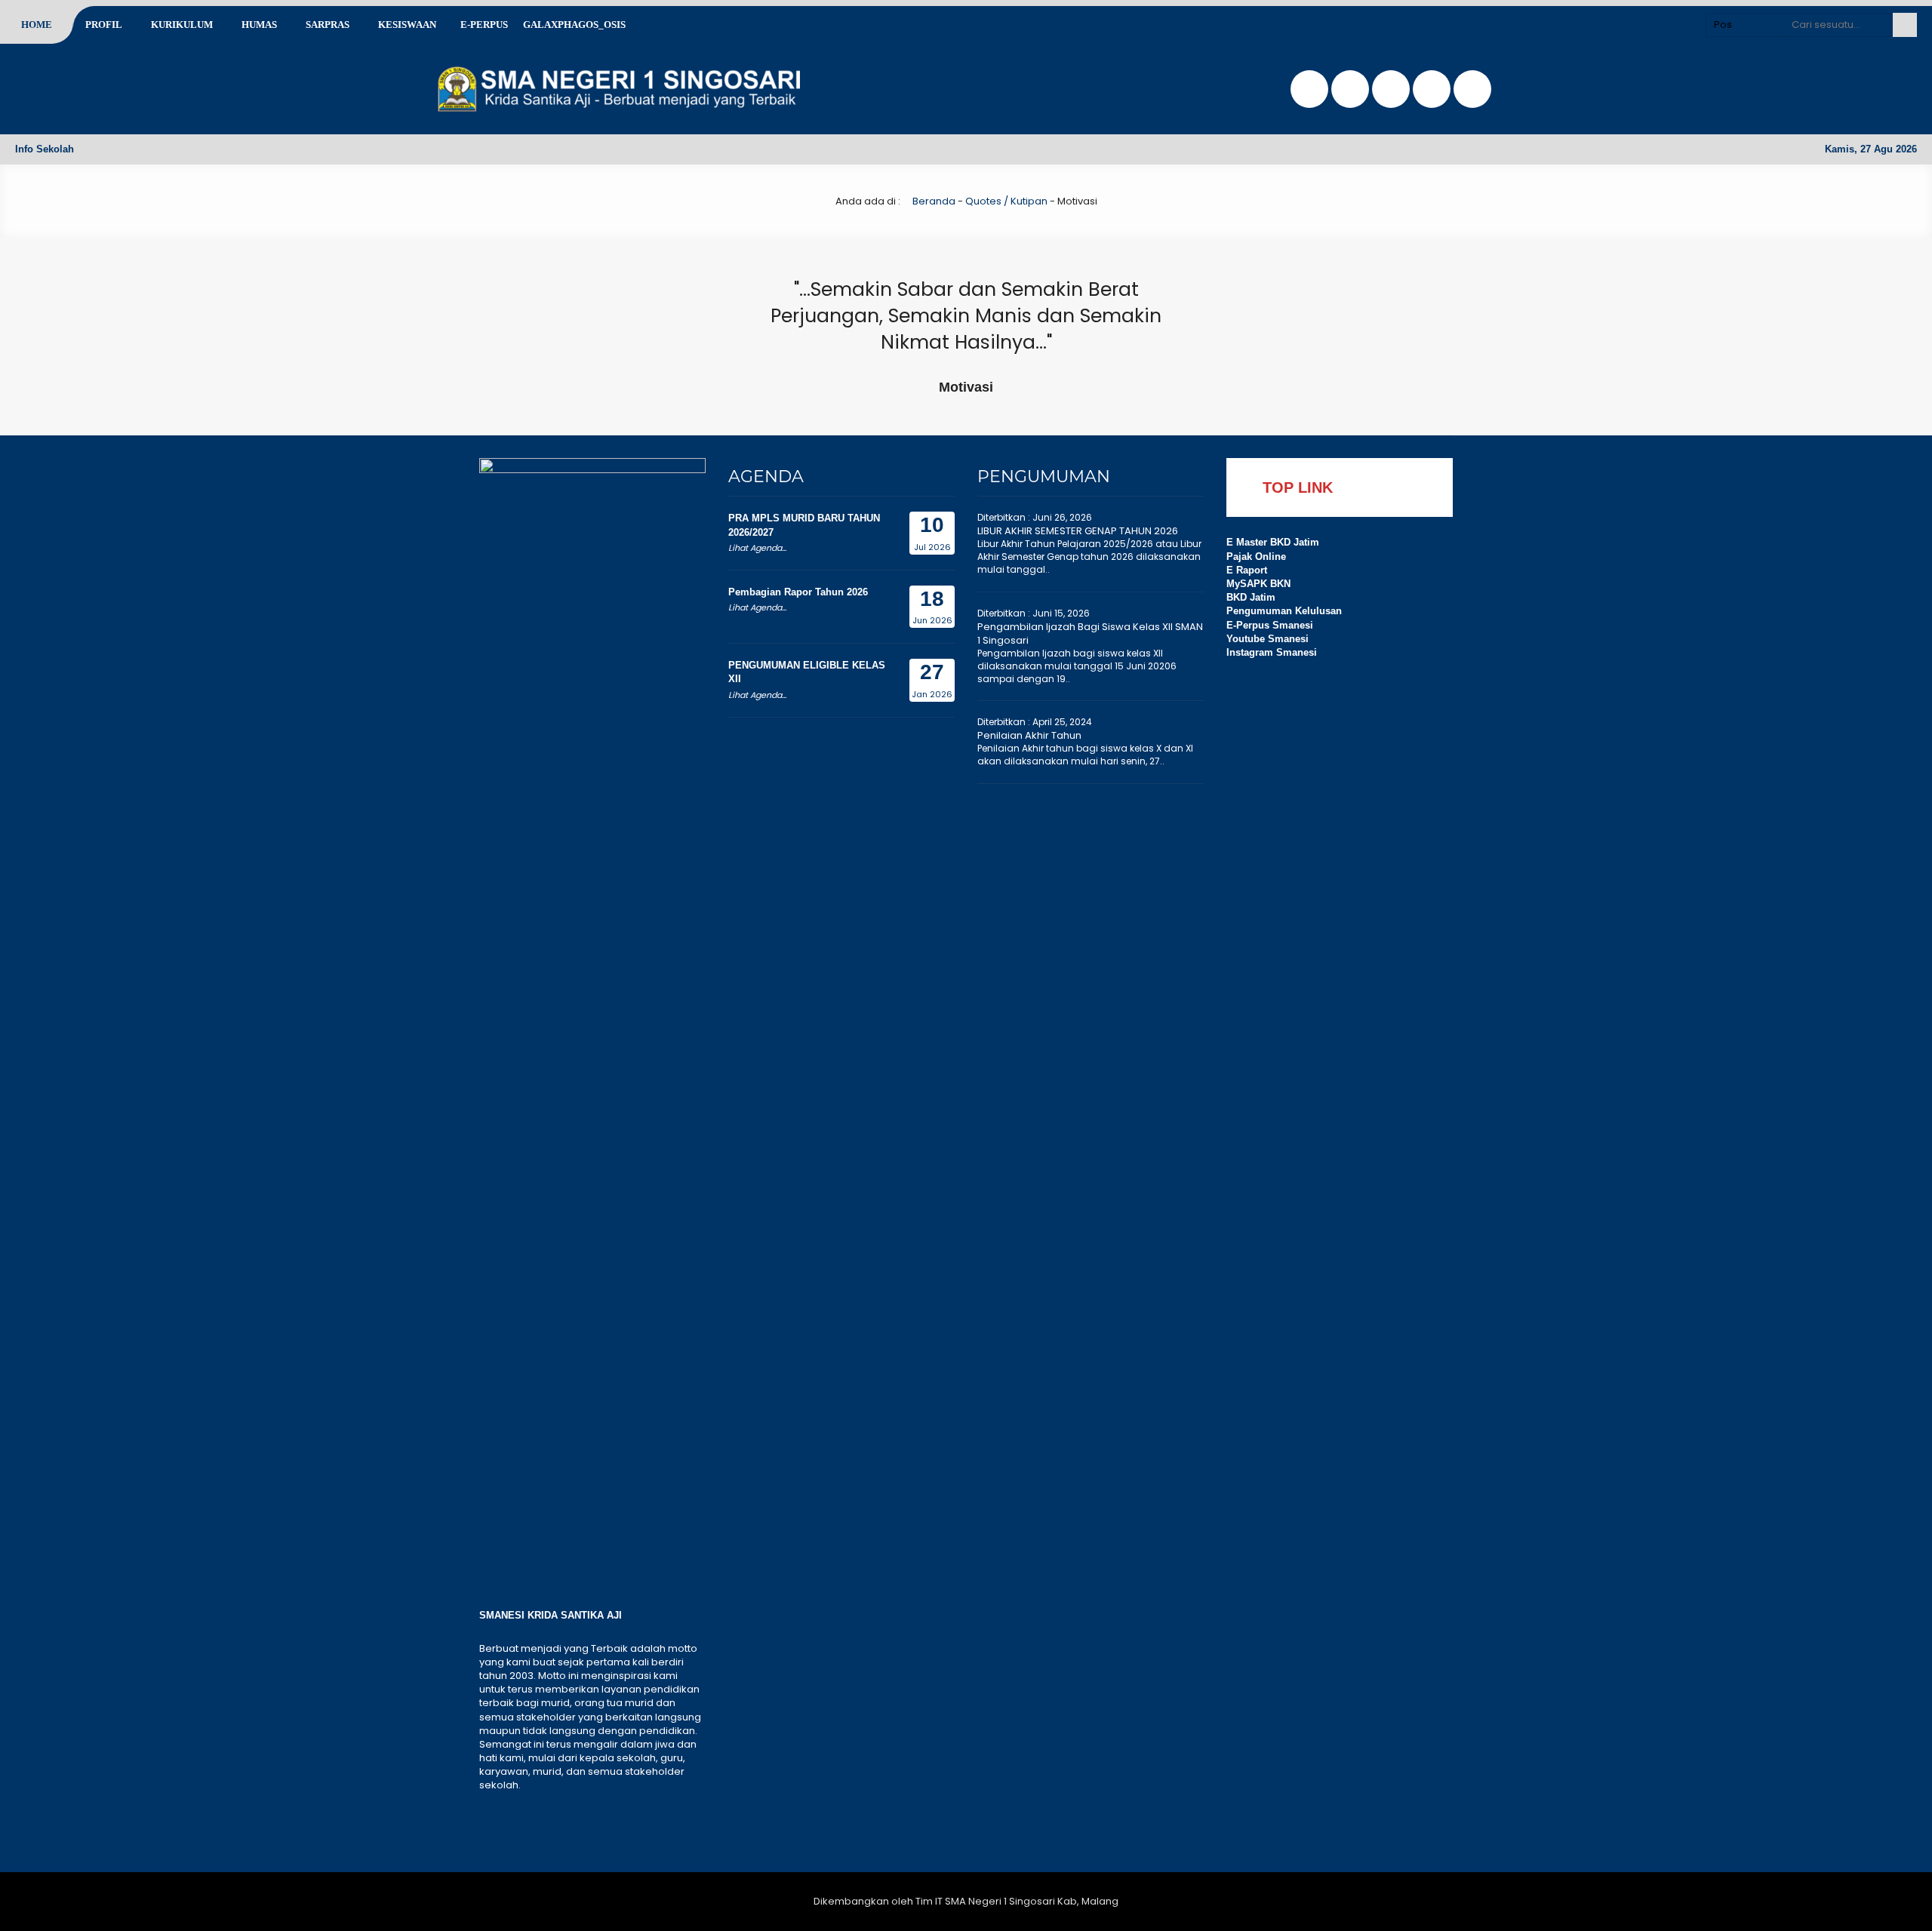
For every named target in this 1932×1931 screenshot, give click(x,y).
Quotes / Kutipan (1006, 201)
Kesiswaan (407, 25)
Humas (259, 25)
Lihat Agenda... (757, 548)
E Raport (1247, 570)
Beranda (933, 201)
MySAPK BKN (1258, 584)
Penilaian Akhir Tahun (1029, 735)
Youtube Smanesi (1267, 639)
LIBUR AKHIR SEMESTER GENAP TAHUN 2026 (1078, 531)
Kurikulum (182, 25)
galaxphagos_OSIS (574, 25)
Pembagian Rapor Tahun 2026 (798, 592)
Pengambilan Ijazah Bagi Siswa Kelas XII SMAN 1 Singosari (1090, 633)
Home (37, 25)
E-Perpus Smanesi (1270, 625)
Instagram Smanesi (1272, 652)
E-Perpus (484, 25)
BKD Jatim (1251, 597)
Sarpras (328, 25)
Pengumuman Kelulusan (1284, 611)
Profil (104, 25)
